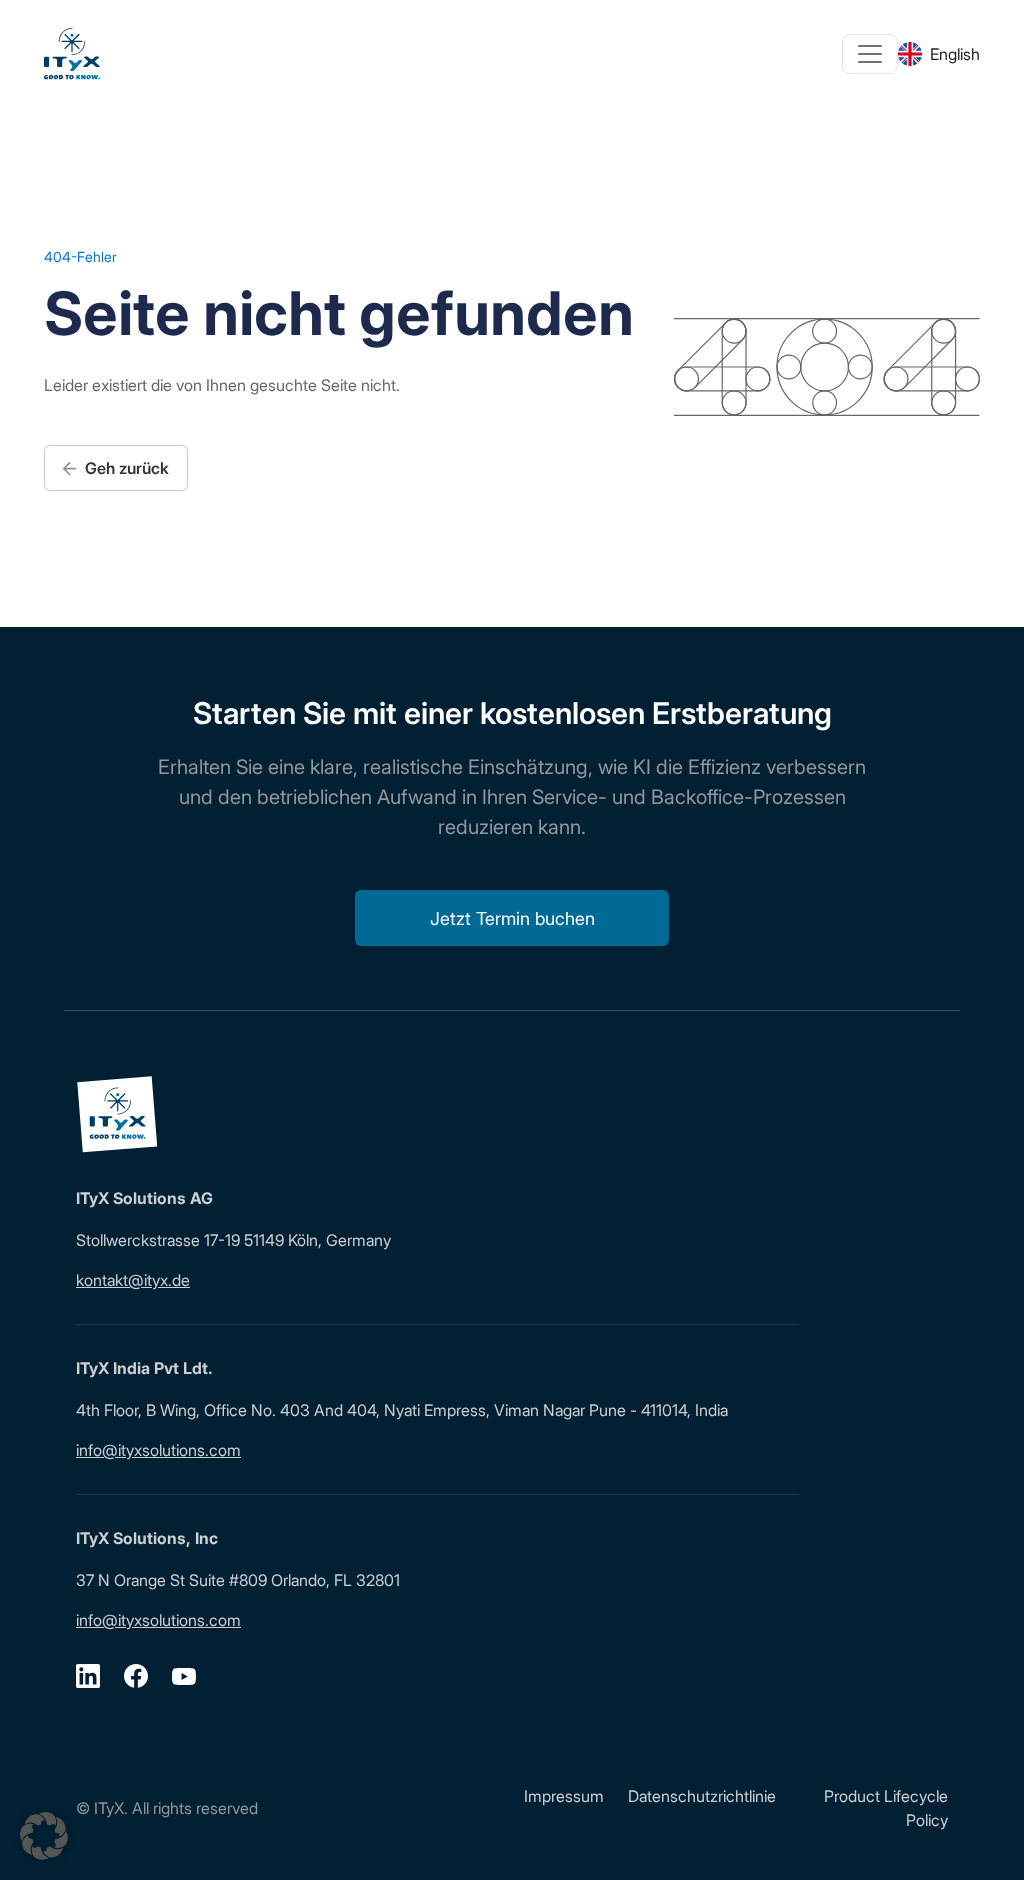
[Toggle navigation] (870, 54)
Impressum (564, 1796)
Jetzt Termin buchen (512, 918)
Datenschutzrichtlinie (702, 1796)
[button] (44, 1836)
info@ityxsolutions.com (158, 1450)
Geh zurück (125, 468)
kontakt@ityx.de (133, 1280)
